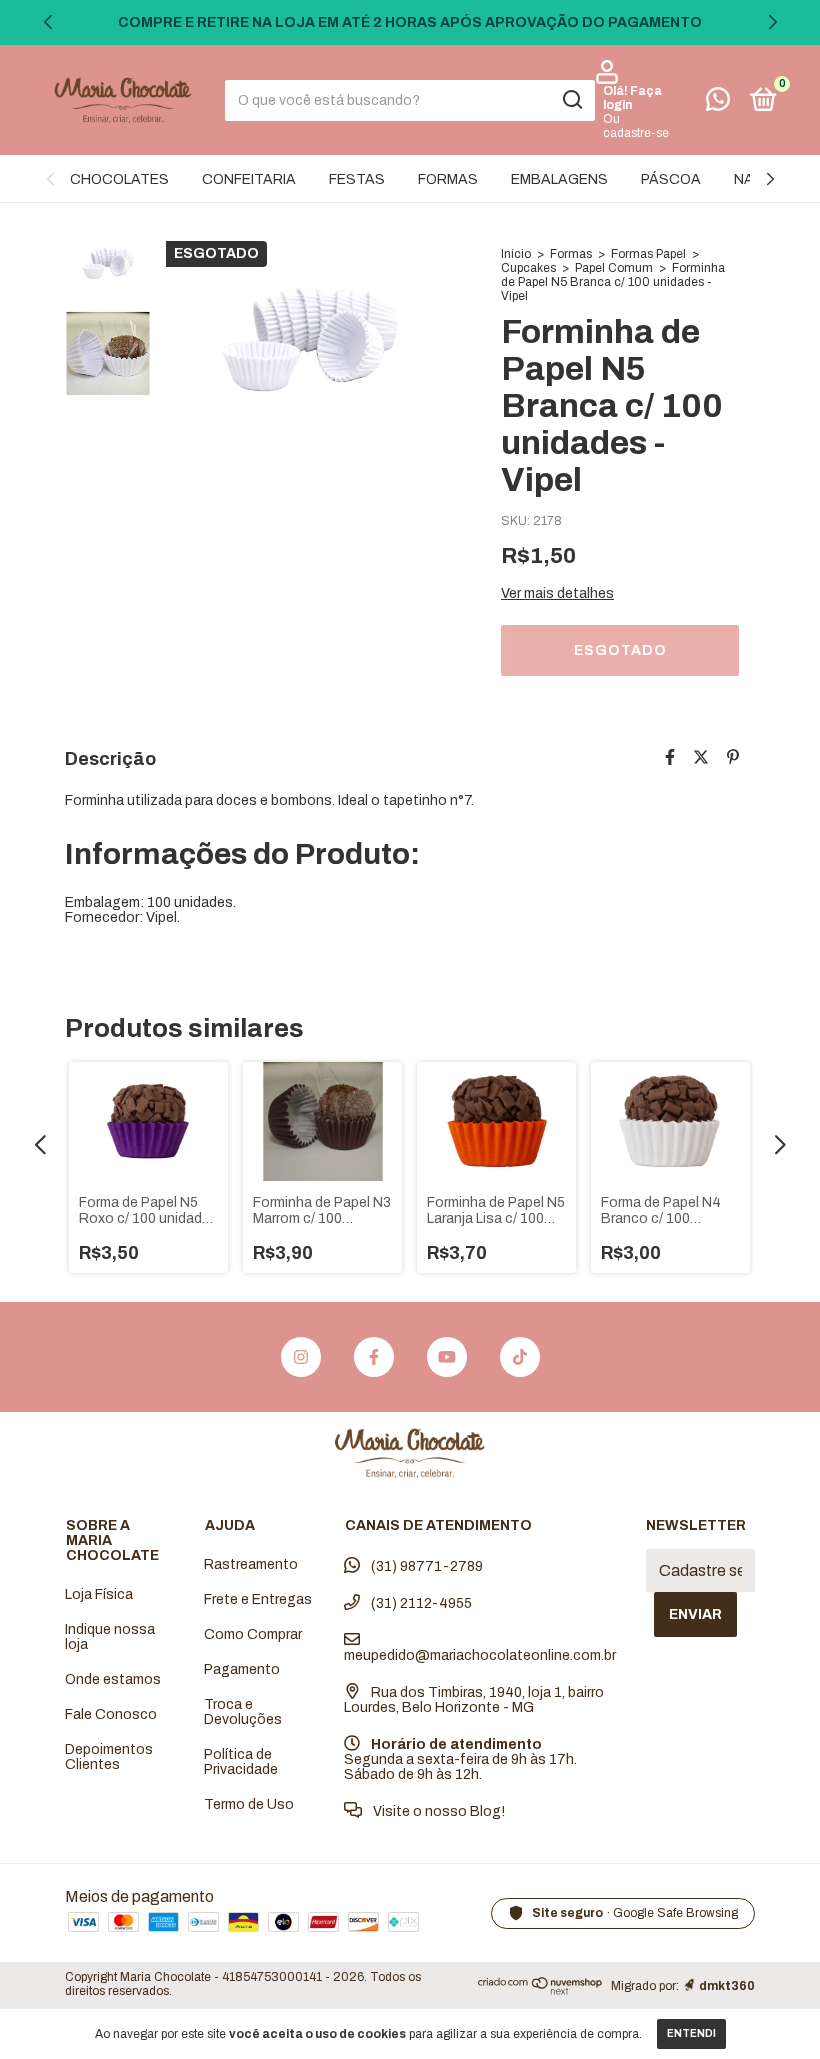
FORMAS (448, 179)
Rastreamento (251, 1564)
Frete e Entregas (258, 1599)
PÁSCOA (671, 179)
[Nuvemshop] (540, 1989)
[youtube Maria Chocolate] (447, 1357)
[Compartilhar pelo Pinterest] (733, 757)
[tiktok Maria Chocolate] (520, 1357)
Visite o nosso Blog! (437, 1811)
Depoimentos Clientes (109, 1757)
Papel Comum (614, 268)
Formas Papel (648, 254)
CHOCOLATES (119, 179)
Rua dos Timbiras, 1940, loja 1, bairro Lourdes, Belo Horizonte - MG (474, 1700)
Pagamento (242, 1669)
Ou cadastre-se (636, 126)
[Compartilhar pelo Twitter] (701, 757)
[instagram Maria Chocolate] (301, 1357)
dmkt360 (727, 1986)
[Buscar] (571, 100)
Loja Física (99, 1594)
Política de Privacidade (241, 1762)
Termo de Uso (249, 1804)
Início (516, 254)
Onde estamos (113, 1679)
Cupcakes (528, 268)
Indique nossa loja (110, 1637)
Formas (571, 254)
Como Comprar (253, 1634)
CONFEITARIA (249, 179)
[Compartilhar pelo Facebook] (670, 757)
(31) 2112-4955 (420, 1603)
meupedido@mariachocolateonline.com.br (480, 1655)
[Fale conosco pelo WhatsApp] (718, 103)
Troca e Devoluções (243, 1712)
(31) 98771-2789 (425, 1566)
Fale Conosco (111, 1714)
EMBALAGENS (559, 179)
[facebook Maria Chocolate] (374, 1357)
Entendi (691, 2033)
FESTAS (357, 179)
